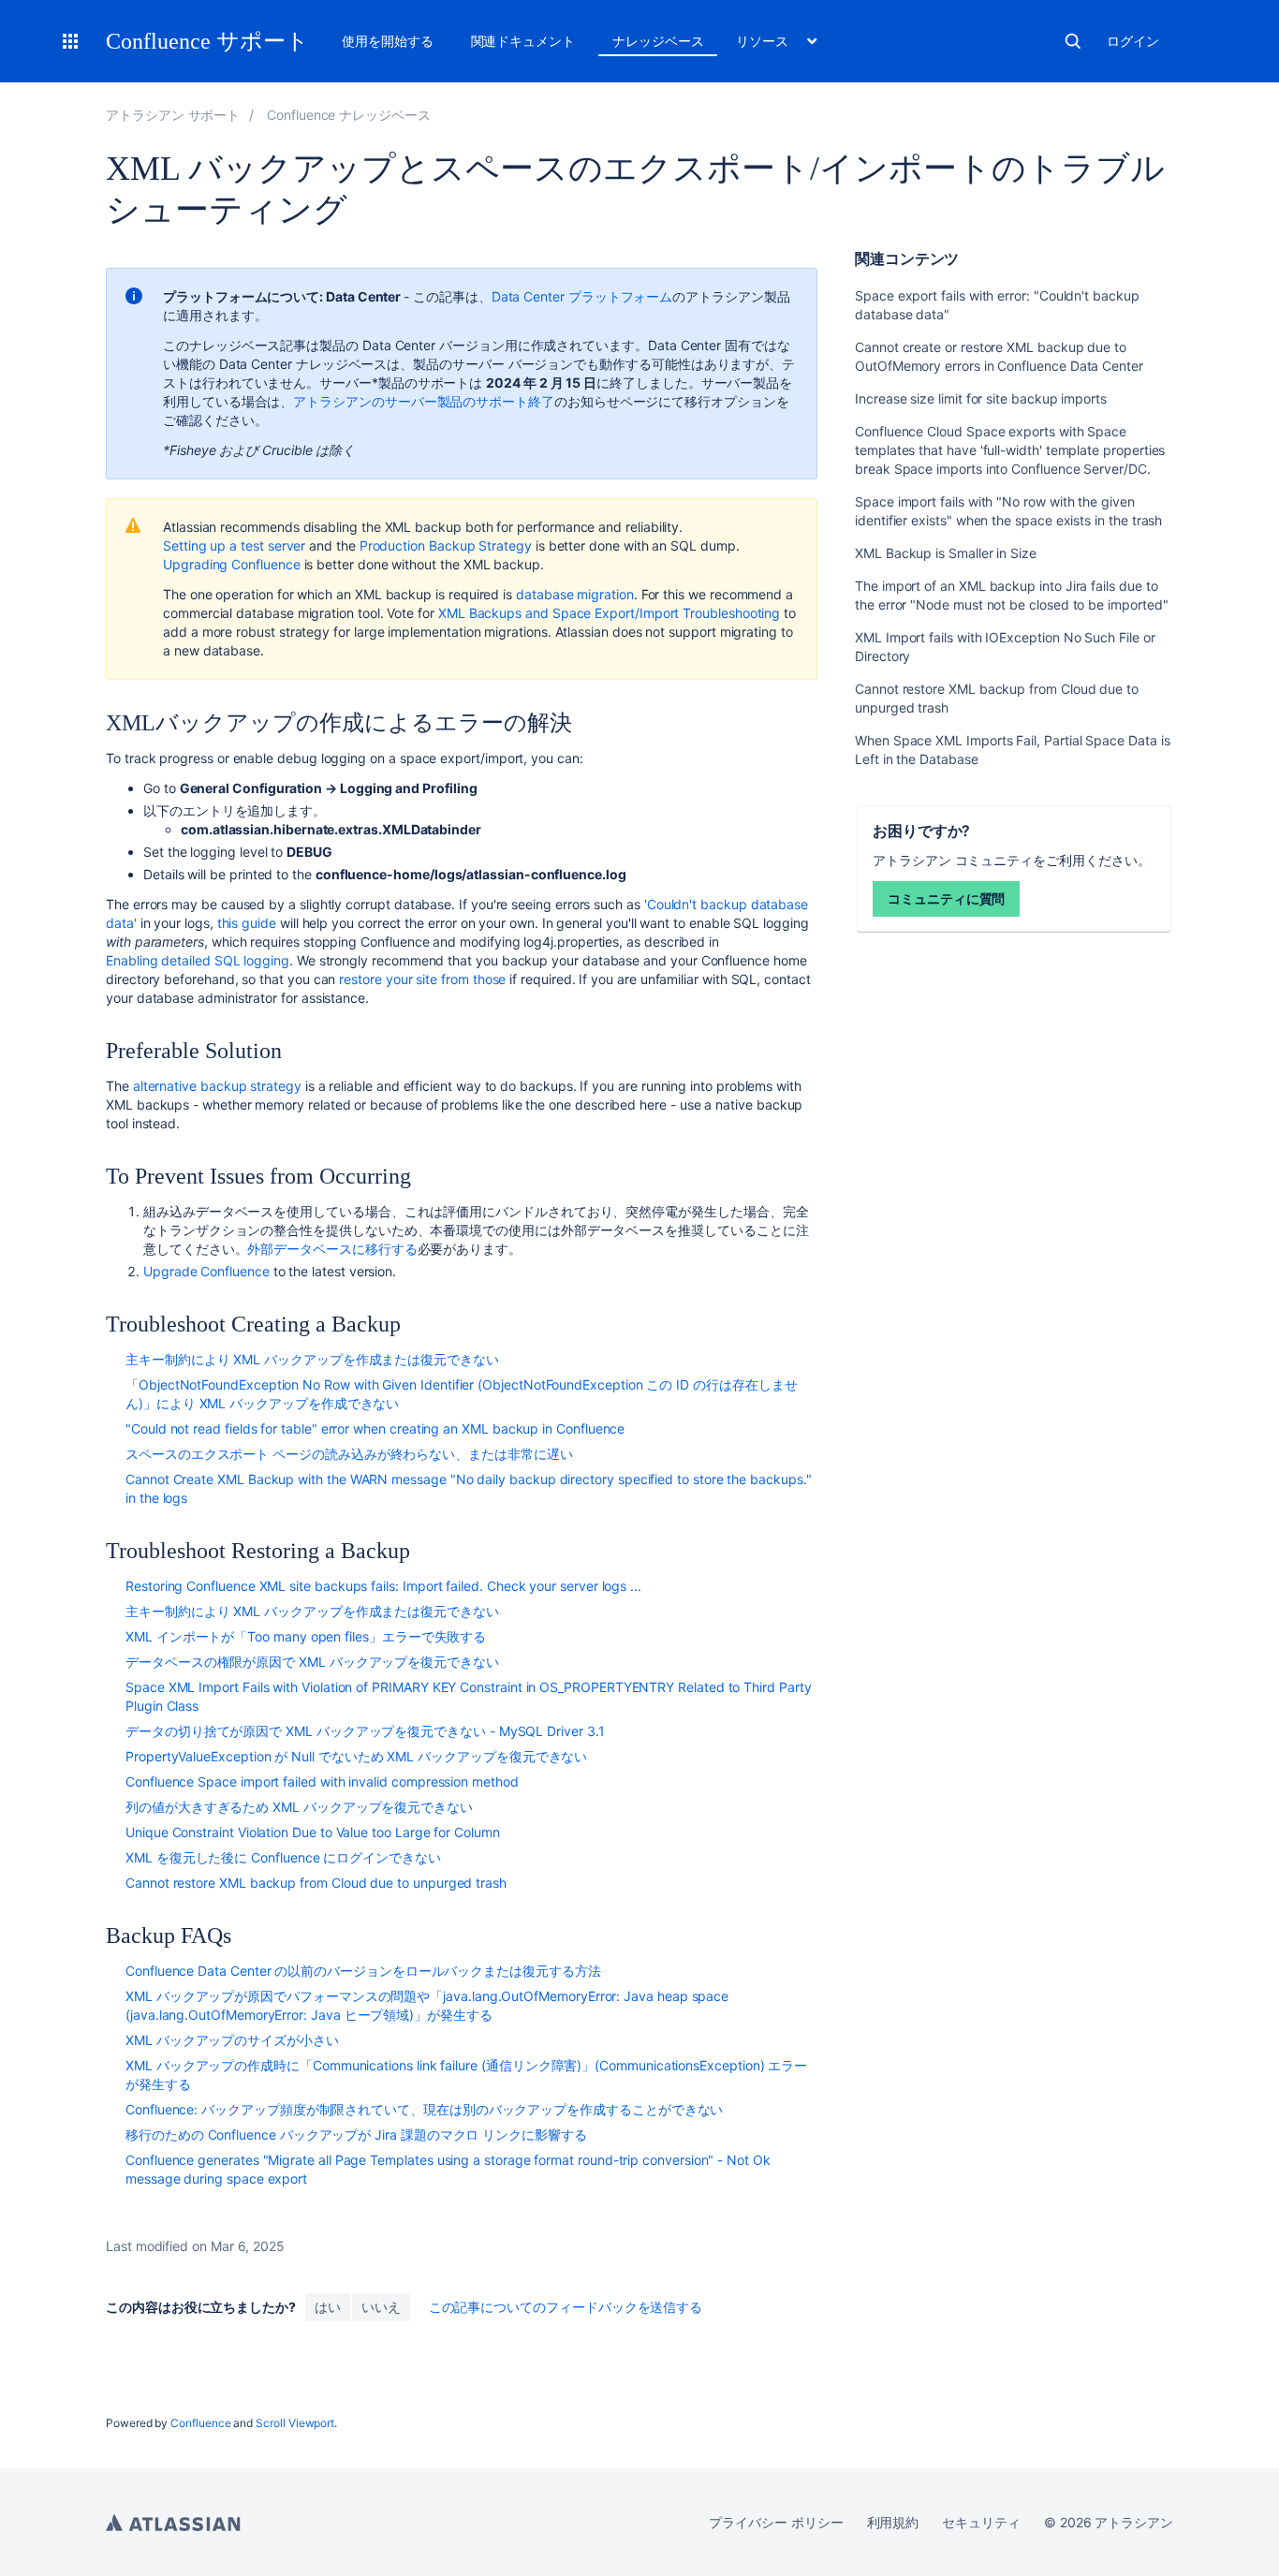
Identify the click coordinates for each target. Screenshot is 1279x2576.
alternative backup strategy (217, 1086)
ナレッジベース (658, 41)
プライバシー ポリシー (776, 2522)
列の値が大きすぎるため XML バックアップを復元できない (299, 1807)
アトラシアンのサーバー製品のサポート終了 (424, 401)
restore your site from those (422, 979)
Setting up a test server (234, 545)
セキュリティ (981, 2522)
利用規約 (893, 2522)
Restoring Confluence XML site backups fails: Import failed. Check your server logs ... (383, 1586)
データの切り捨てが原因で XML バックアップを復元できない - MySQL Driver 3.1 (365, 1731)
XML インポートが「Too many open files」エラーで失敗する (306, 1636)
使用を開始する (388, 41)
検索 (1073, 41)
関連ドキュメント (523, 41)
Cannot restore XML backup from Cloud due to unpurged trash (316, 1883)
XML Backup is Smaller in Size (946, 553)
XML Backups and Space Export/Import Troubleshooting (609, 613)
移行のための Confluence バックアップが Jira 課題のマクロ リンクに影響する (356, 2134)
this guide (247, 923)
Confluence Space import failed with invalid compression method (322, 1781)
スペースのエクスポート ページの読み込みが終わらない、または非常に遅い (349, 1454)
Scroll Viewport (295, 2423)
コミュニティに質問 (946, 898)
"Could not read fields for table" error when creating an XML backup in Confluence (375, 1428)
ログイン (1133, 41)
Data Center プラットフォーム (582, 296)
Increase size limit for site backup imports (981, 398)
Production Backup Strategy (446, 545)
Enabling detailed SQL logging (198, 960)
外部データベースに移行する (332, 1249)
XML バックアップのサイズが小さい (232, 2040)
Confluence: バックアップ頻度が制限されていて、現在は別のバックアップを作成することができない (424, 2109)
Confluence (200, 2423)
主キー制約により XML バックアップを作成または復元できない (312, 1359)
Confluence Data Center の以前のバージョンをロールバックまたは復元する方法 (363, 1971)
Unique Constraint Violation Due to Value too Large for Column (313, 1832)
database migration (575, 594)
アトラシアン (173, 2523)
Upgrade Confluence (206, 1271)
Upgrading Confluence (232, 564)
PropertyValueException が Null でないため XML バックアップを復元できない (356, 1756)
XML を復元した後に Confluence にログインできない (283, 1857)
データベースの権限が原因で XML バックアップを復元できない (312, 1662)
